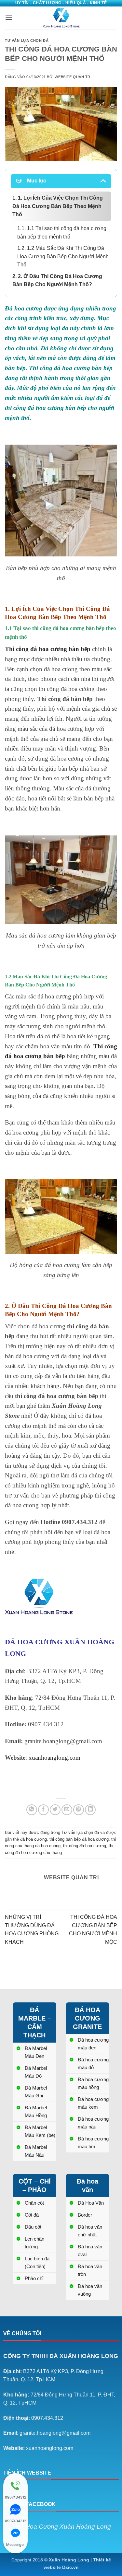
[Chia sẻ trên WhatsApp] (32, 1810)
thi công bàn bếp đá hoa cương (79, 1839)
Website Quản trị (73, 77)
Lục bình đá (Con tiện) (37, 2262)
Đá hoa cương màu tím (93, 2143)
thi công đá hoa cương (85, 1846)
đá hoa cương (34, 1839)
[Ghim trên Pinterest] (79, 1810)
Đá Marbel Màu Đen (36, 2052)
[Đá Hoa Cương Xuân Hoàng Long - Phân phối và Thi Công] (61, 18)
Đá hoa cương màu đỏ (93, 2063)
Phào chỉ (34, 2278)
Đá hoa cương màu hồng (93, 2083)
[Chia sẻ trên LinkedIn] (90, 1810)
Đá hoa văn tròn (90, 2270)
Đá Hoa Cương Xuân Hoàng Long (63, 2527)
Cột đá (32, 2215)
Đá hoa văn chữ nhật (90, 2231)
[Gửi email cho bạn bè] (67, 1810)
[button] (9, 18)
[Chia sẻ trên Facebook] (43, 1810)
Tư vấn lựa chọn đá (27, 41)
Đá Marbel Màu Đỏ (36, 2072)
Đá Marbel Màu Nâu (36, 2151)
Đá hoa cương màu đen (93, 2044)
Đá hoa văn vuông (90, 2290)
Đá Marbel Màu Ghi (36, 2092)
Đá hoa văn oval (90, 2250)
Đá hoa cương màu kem (93, 2103)
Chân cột (34, 2203)
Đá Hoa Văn (91, 2203)
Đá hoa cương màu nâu (93, 2123)
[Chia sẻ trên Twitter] (55, 1810)
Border (85, 2215)
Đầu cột (33, 2227)
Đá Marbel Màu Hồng (36, 2111)
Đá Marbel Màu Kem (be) (40, 2131)
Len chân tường (34, 2243)
